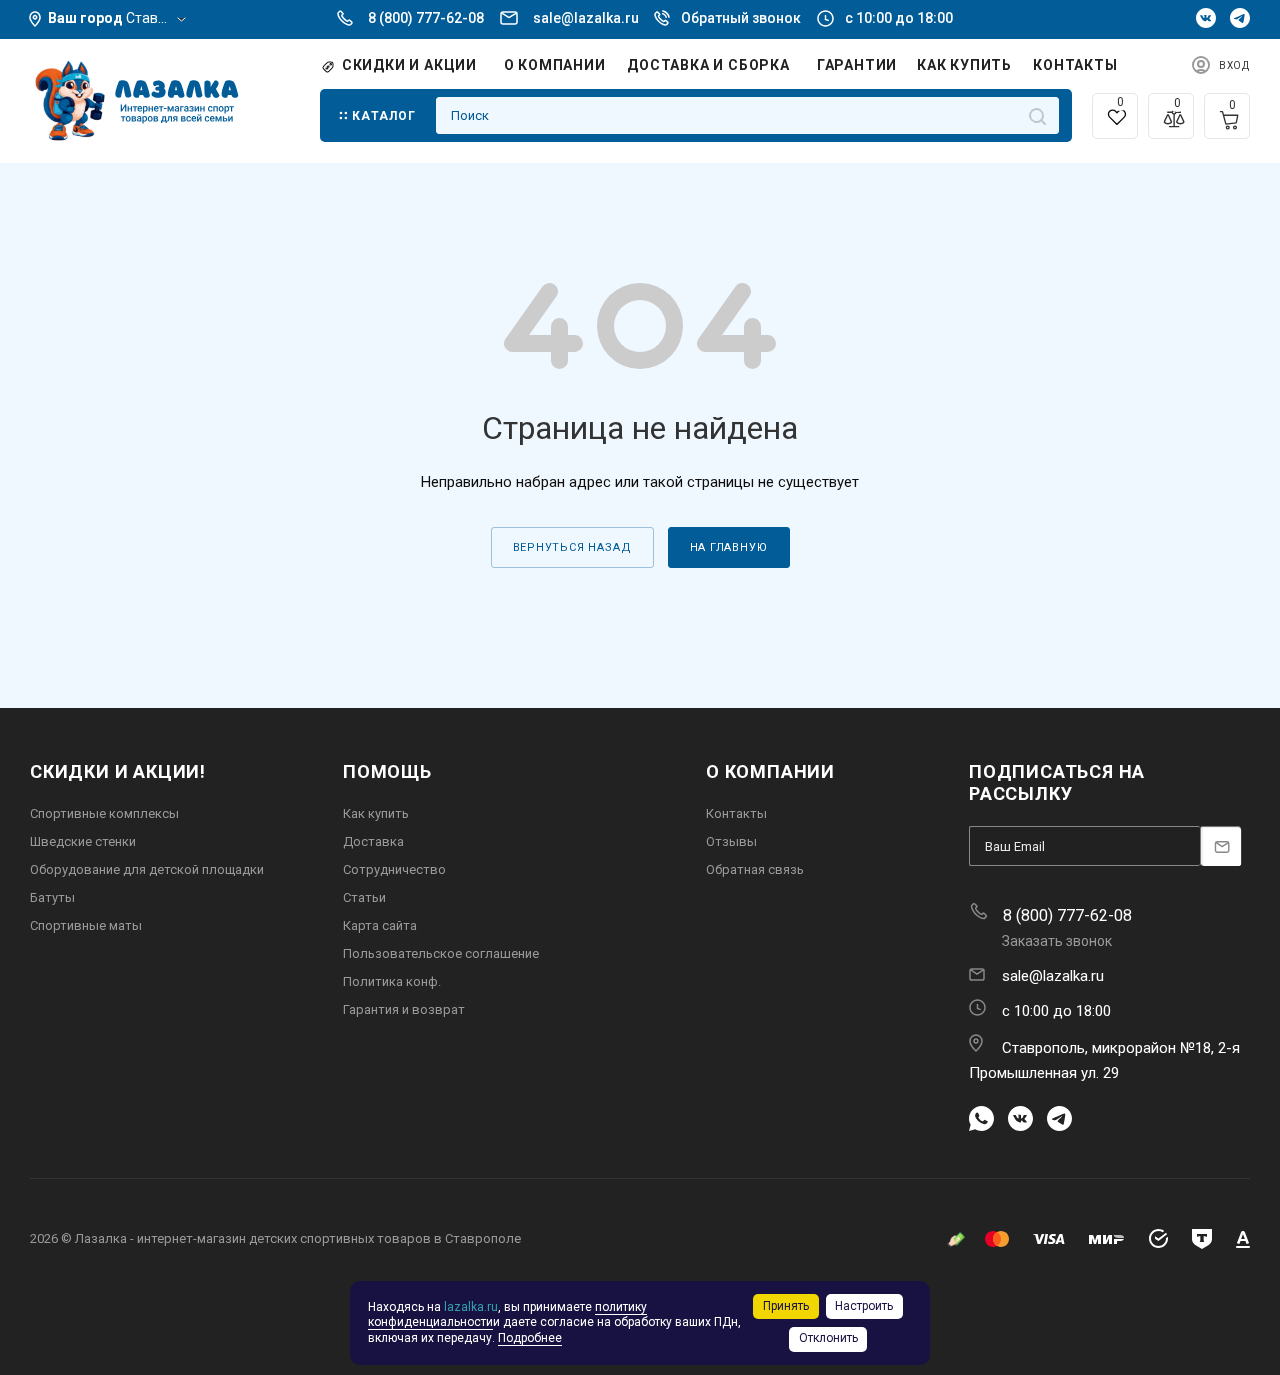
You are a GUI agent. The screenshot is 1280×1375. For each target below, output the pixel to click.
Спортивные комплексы (104, 813)
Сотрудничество (394, 869)
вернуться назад (572, 547)
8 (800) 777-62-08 (426, 18)
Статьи (364, 897)
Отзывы (731, 841)
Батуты (52, 897)
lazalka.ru (471, 1307)
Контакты (736, 813)
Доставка (373, 841)
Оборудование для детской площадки (147, 869)
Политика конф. (392, 981)
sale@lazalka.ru (586, 18)
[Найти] (1037, 115)
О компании (770, 771)
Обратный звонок (741, 18)
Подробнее (530, 1338)
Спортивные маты (86, 925)
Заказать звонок (1057, 941)
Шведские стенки (83, 841)
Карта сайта (380, 925)
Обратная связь (755, 869)
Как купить (376, 813)
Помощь (387, 771)
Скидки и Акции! (118, 771)
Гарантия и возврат (404, 1009)
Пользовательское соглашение (441, 953)
